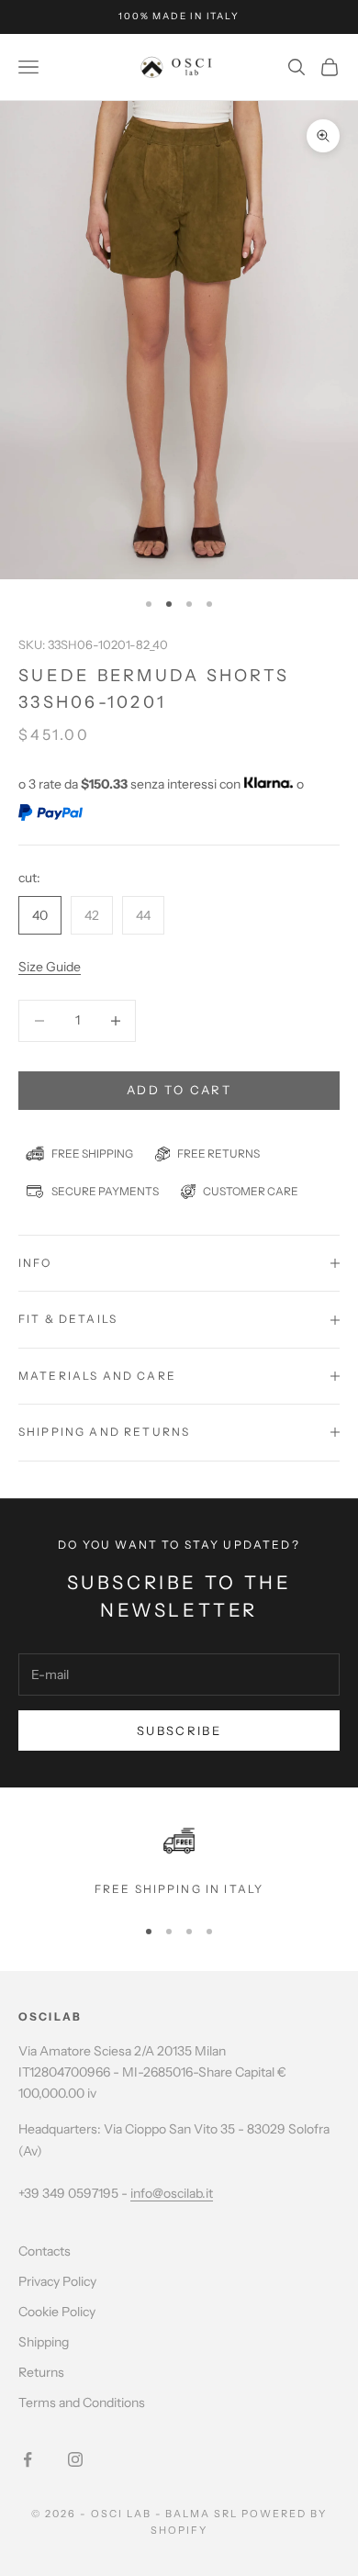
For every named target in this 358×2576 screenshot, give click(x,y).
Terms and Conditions (82, 2402)
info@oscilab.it (172, 2193)
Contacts (45, 2251)
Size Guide (50, 967)
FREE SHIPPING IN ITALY (179, 1889)
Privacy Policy (57, 2281)
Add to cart (179, 1090)
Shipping (44, 2342)
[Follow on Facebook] (28, 2459)
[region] (179, 1862)
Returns (41, 2372)
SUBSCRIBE (179, 1730)
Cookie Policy (57, 2312)
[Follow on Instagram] (75, 2459)
